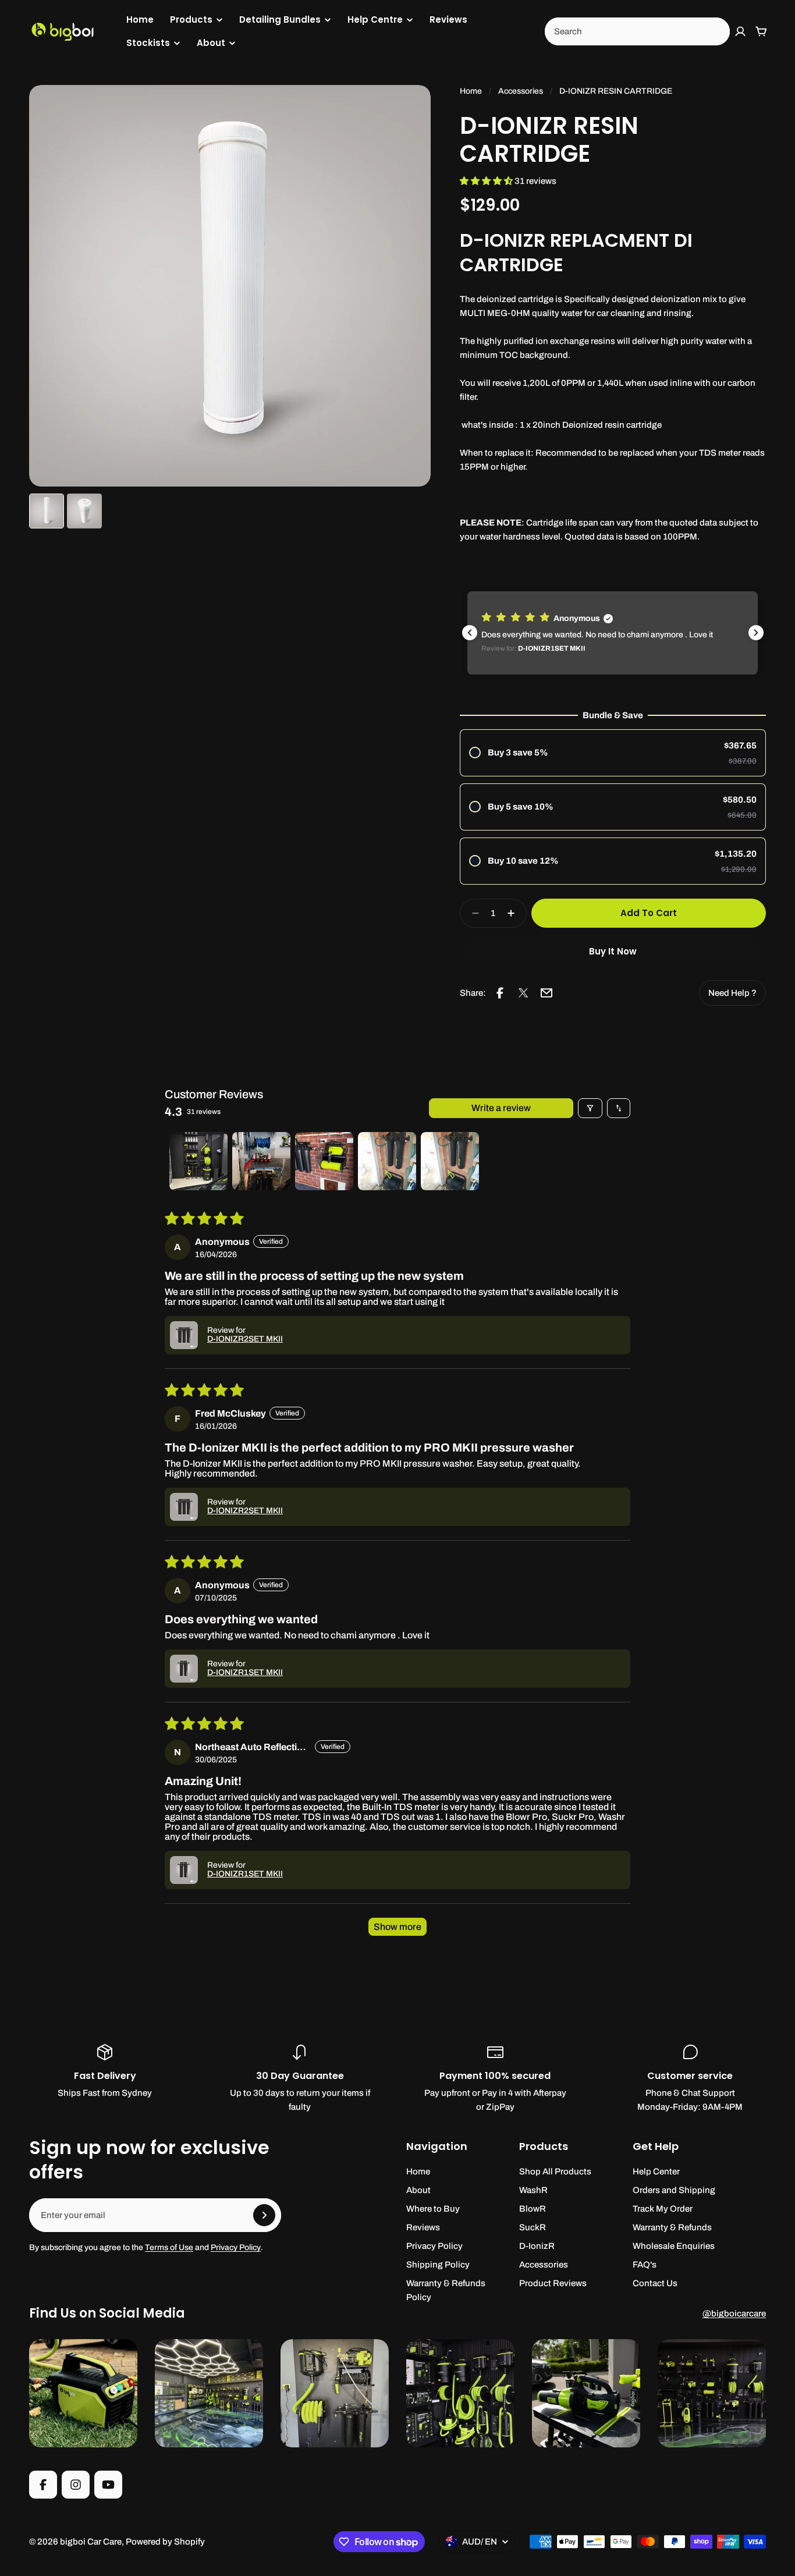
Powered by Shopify (165, 2542)
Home (140, 19)
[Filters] (590, 1108)
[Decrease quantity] (472, 913)
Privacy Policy (236, 2247)
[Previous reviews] (470, 633)
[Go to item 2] (261, 1161)
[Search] (715, 31)
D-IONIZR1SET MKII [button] (245, 1672)
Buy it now (613, 951)
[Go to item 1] (198, 1161)
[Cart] (761, 31)
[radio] (613, 753)
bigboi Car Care (91, 2542)
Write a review (501, 1108)
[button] (487, 181)
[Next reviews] (756, 633)
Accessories (521, 91)
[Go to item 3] (324, 1161)
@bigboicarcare (734, 2314)
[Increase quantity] (514, 913)
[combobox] (637, 31)
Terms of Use (169, 2247)
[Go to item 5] (450, 1161)
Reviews (448, 19)
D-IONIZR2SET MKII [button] (245, 1339)
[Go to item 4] (387, 1161)
